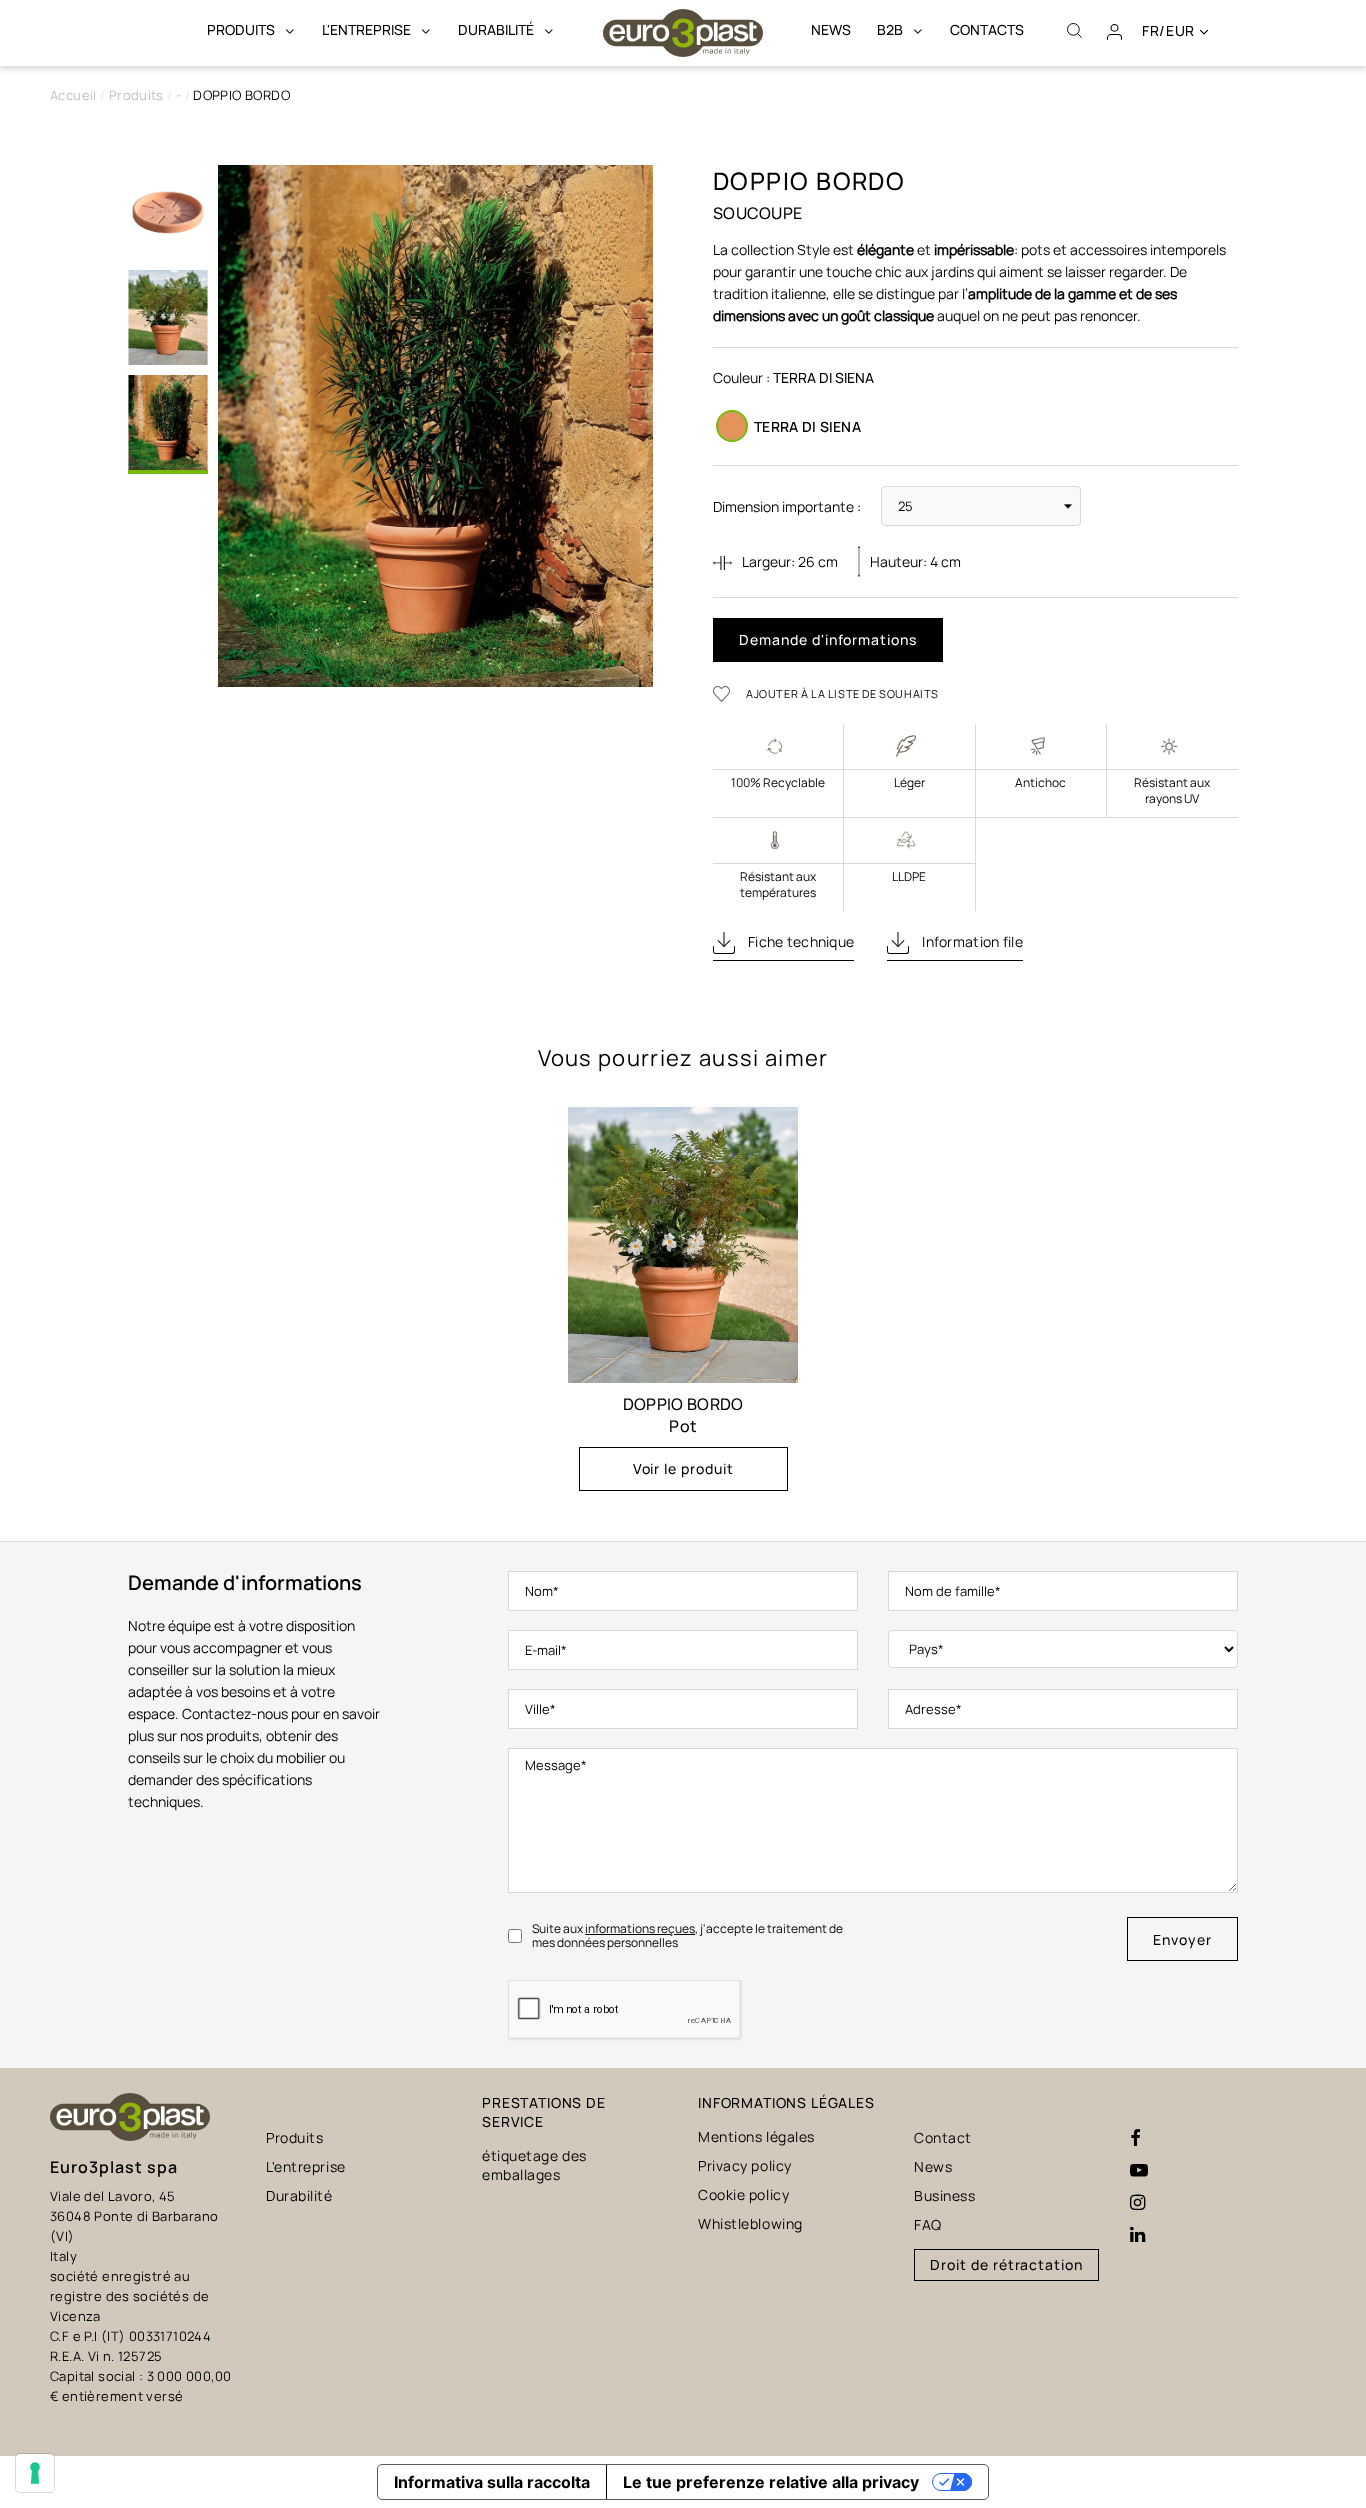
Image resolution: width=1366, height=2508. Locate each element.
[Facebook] (1135, 2139)
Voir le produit (683, 1468)
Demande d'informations (828, 639)
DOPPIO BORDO (683, 1404)
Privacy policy (745, 2165)
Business (944, 2195)
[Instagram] (1137, 2203)
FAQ (928, 2224)
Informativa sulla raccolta (492, 2482)
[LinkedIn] (1137, 2235)
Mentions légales (756, 2136)
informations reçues (640, 1928)
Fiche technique (799, 941)
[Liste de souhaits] (728, 693)
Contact (943, 2137)
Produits (294, 2137)
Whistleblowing (750, 2223)
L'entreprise (306, 2166)
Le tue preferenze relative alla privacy (771, 2482)
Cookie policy (743, 2194)
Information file (971, 941)
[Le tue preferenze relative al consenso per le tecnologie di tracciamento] (35, 2473)
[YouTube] (1139, 2171)
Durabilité (299, 2195)
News (933, 2166)
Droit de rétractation (1006, 2264)
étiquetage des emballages (534, 2165)
